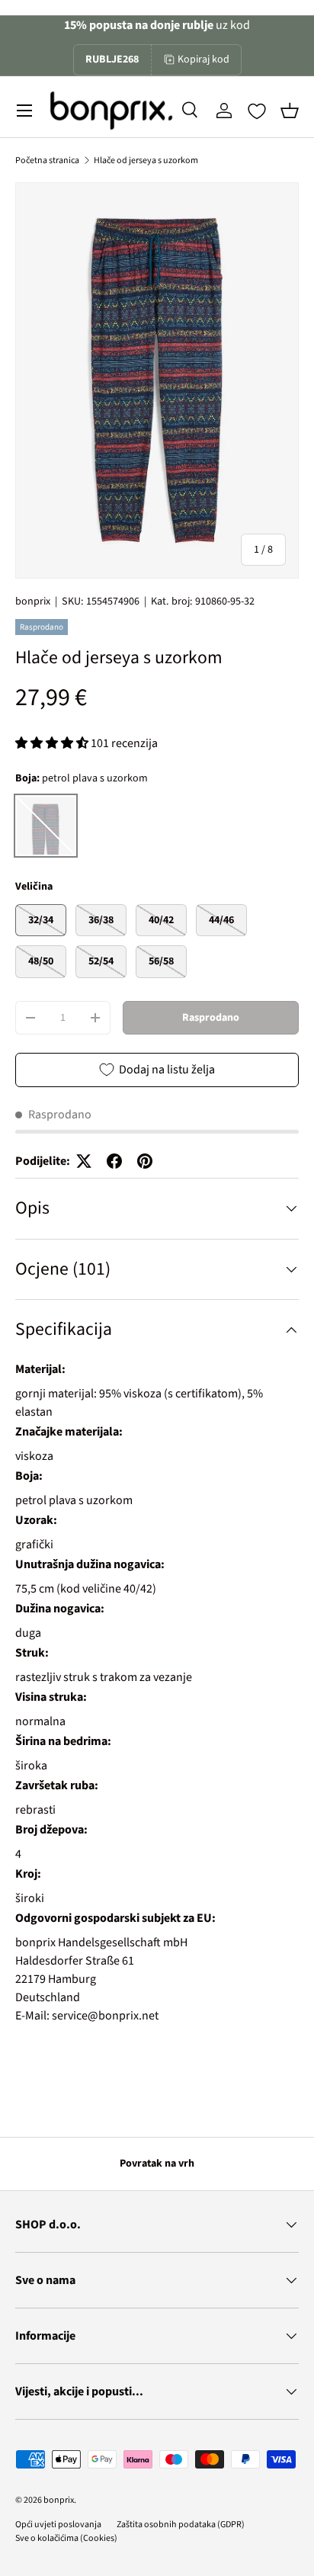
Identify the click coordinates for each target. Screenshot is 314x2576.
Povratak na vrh (157, 2164)
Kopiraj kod (203, 59)
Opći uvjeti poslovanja (58, 2525)
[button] (290, 111)
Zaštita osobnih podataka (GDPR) (181, 2525)
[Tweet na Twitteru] (84, 1161)
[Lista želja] (257, 111)
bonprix (33, 601)
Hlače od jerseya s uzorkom (146, 160)
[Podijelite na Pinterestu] (145, 1161)
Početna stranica (47, 160)
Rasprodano (211, 1018)
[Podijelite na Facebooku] (114, 1161)
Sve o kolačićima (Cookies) (66, 2538)
